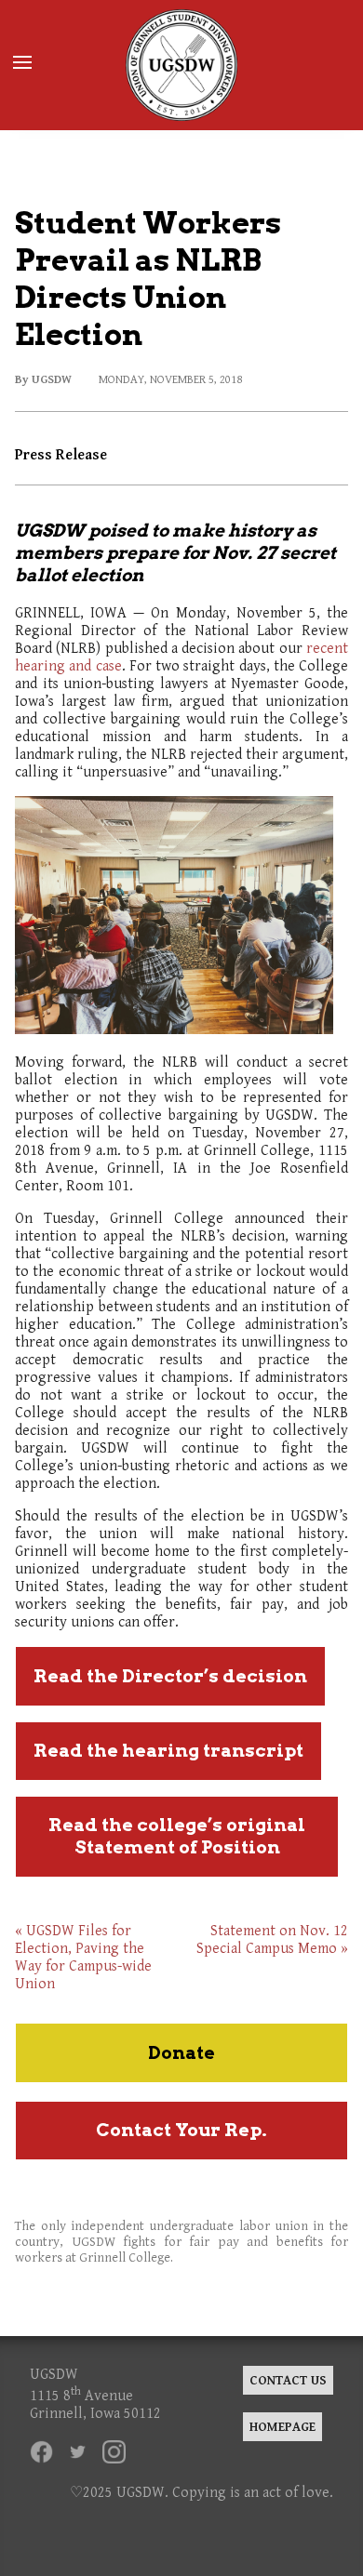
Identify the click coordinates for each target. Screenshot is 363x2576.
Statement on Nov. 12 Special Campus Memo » (272, 1940)
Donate (181, 2053)
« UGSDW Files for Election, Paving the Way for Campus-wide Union (83, 1958)
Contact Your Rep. (181, 2130)
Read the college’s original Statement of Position (177, 1836)
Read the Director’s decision (170, 1676)
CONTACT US (288, 2380)
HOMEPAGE (282, 2427)
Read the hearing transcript (168, 1751)
